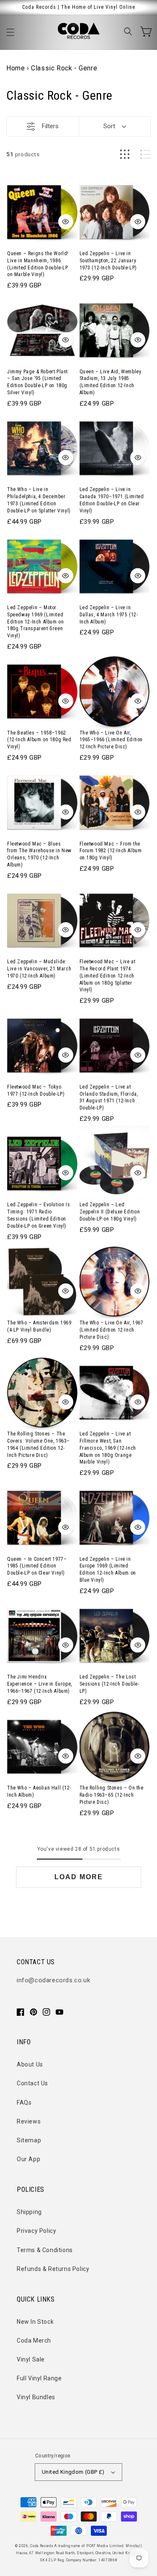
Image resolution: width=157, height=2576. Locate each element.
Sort (109, 126)
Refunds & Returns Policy (53, 2269)
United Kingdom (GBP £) (73, 2472)
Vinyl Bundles (36, 2397)
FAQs (24, 2103)
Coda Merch (34, 2341)
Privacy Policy (36, 2231)
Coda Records (42, 2546)
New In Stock (35, 2322)
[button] (10, 32)
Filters (50, 126)
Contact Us (32, 2083)
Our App (28, 2159)
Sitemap (29, 2140)
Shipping (29, 2212)
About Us (30, 2064)
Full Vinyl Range (39, 2378)
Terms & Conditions (45, 2250)
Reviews (29, 2121)
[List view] (145, 154)
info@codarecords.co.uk (53, 1980)
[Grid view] (125, 154)
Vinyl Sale (31, 2359)
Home (15, 68)
